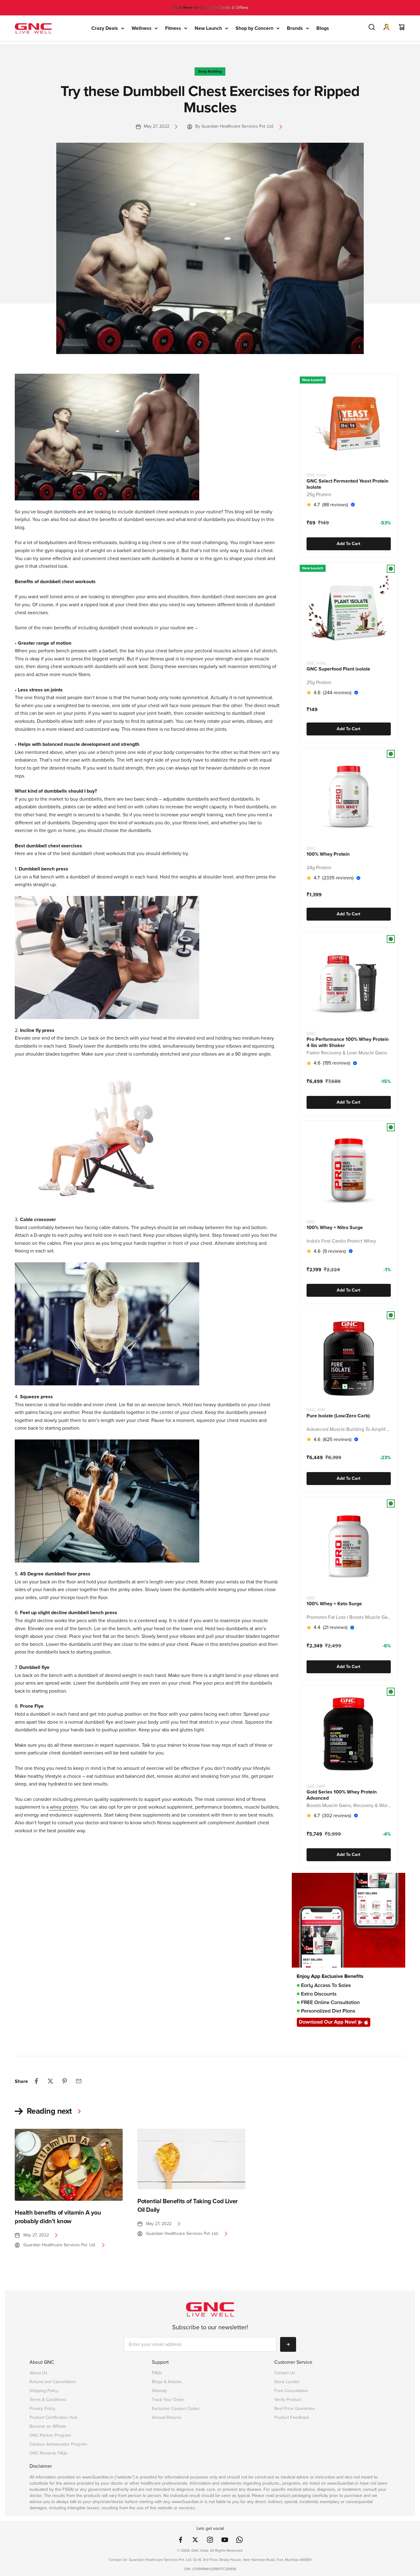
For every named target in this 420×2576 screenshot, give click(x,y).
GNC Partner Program (50, 2435)
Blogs (323, 28)
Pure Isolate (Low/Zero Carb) (338, 1415)
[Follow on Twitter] (195, 2540)
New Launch (208, 28)
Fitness (173, 28)
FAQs (157, 2373)
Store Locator (287, 2382)
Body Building (210, 71)
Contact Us (285, 2373)
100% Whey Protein (328, 854)
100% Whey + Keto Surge (334, 1604)
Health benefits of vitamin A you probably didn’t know (58, 2217)
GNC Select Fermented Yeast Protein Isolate (347, 484)
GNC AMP (316, 1410)
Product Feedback (292, 2417)
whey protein (63, 1807)
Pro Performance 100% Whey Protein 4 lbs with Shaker (348, 1042)
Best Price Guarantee (295, 2409)
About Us (38, 2373)
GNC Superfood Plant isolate (338, 669)
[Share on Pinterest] (65, 2081)
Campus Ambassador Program (58, 2444)
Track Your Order (168, 2400)
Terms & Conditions (48, 2400)
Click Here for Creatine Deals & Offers (210, 8)
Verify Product (288, 2400)
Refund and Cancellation (53, 2382)
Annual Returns (167, 2417)
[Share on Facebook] (36, 2081)
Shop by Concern (254, 28)
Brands (295, 28)
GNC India (316, 475)
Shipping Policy (44, 2391)
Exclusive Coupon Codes (176, 2409)
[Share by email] (79, 2081)
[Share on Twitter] (50, 2081)
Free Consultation (291, 2391)
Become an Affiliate (48, 2426)
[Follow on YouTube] (225, 2540)
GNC (311, 848)
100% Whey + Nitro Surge (335, 1228)
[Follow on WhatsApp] (240, 2540)
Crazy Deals (105, 28)
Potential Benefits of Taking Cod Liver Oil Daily (188, 2205)
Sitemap (159, 2391)
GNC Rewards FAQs (49, 2453)
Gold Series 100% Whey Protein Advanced (342, 1795)
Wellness (142, 28)
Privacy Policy (42, 2409)
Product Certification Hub (53, 2417)
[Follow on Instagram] (210, 2540)
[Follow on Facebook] (180, 2540)
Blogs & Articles (167, 2382)
